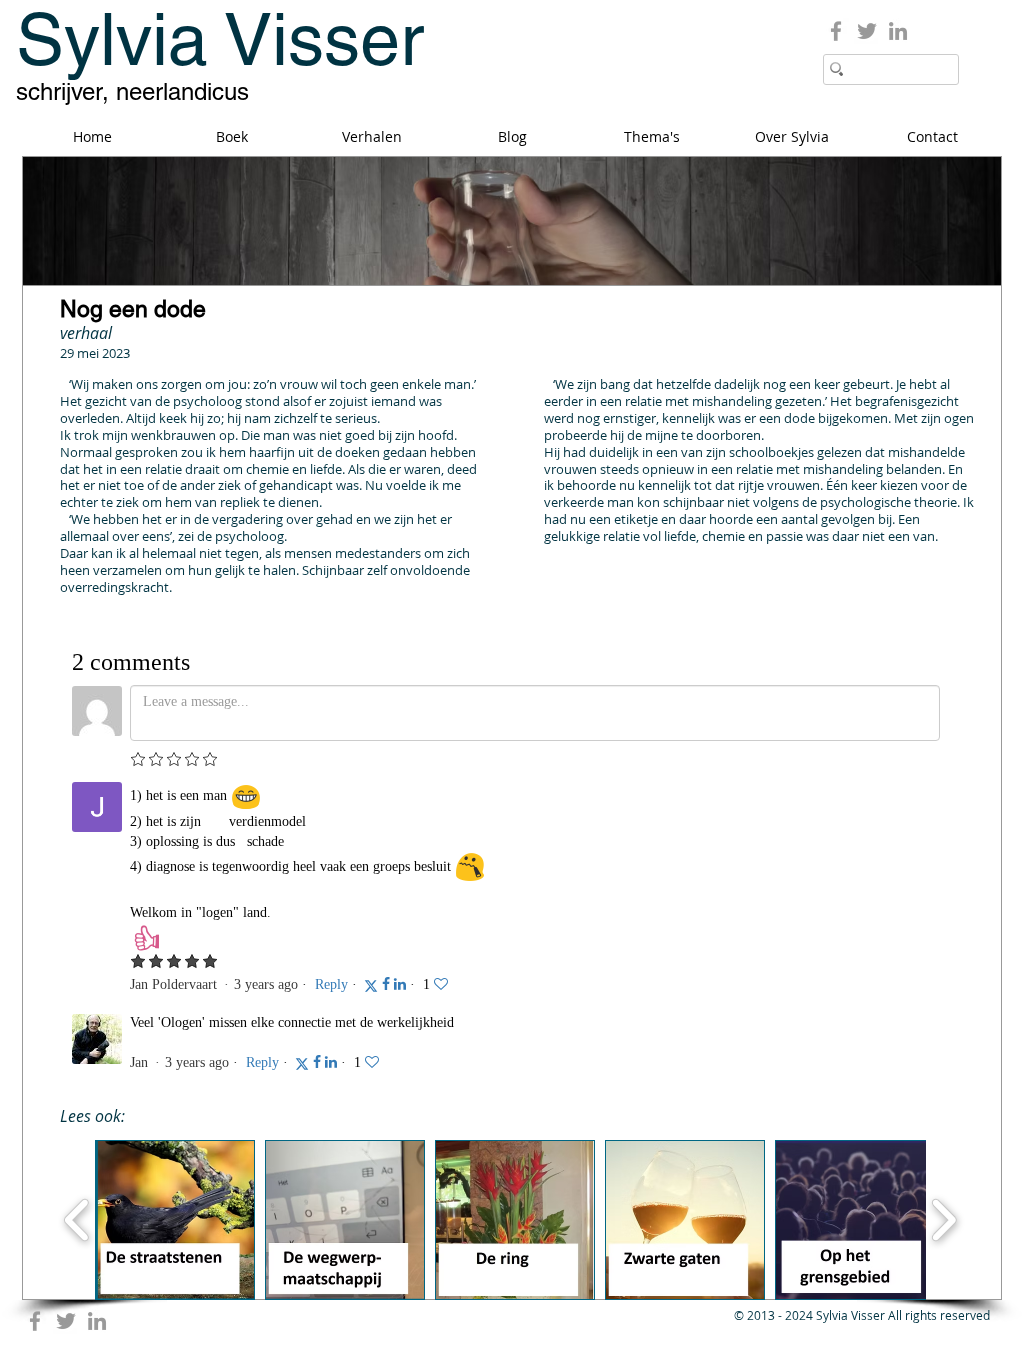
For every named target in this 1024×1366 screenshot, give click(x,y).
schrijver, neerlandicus (132, 91)
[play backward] (77, 1220)
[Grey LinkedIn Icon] (898, 31)
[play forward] (943, 1220)
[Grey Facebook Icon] (836, 31)
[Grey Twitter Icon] (867, 31)
